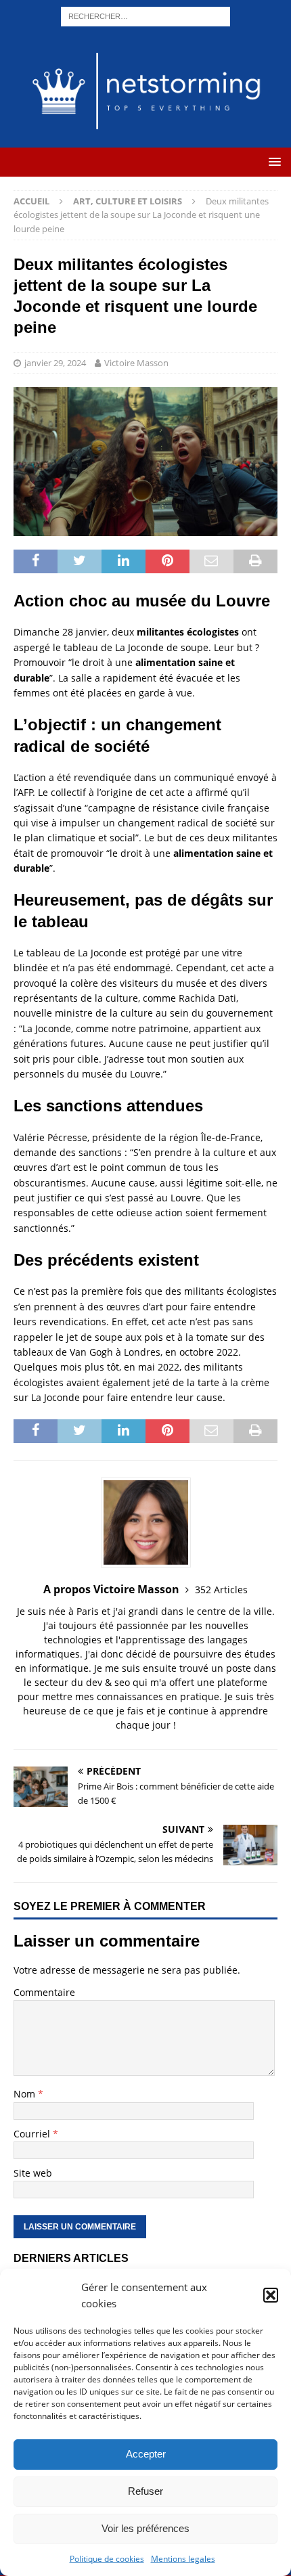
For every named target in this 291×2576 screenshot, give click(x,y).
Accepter (146, 2454)
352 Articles (221, 1590)
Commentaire (44, 1992)
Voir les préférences (145, 2528)
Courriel (33, 2134)
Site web (33, 2173)
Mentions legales (183, 2559)
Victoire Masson (136, 363)
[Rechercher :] (145, 15)
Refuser (145, 2491)
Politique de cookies (107, 2559)
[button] (271, 2295)
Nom (26, 2094)
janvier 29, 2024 (55, 363)
